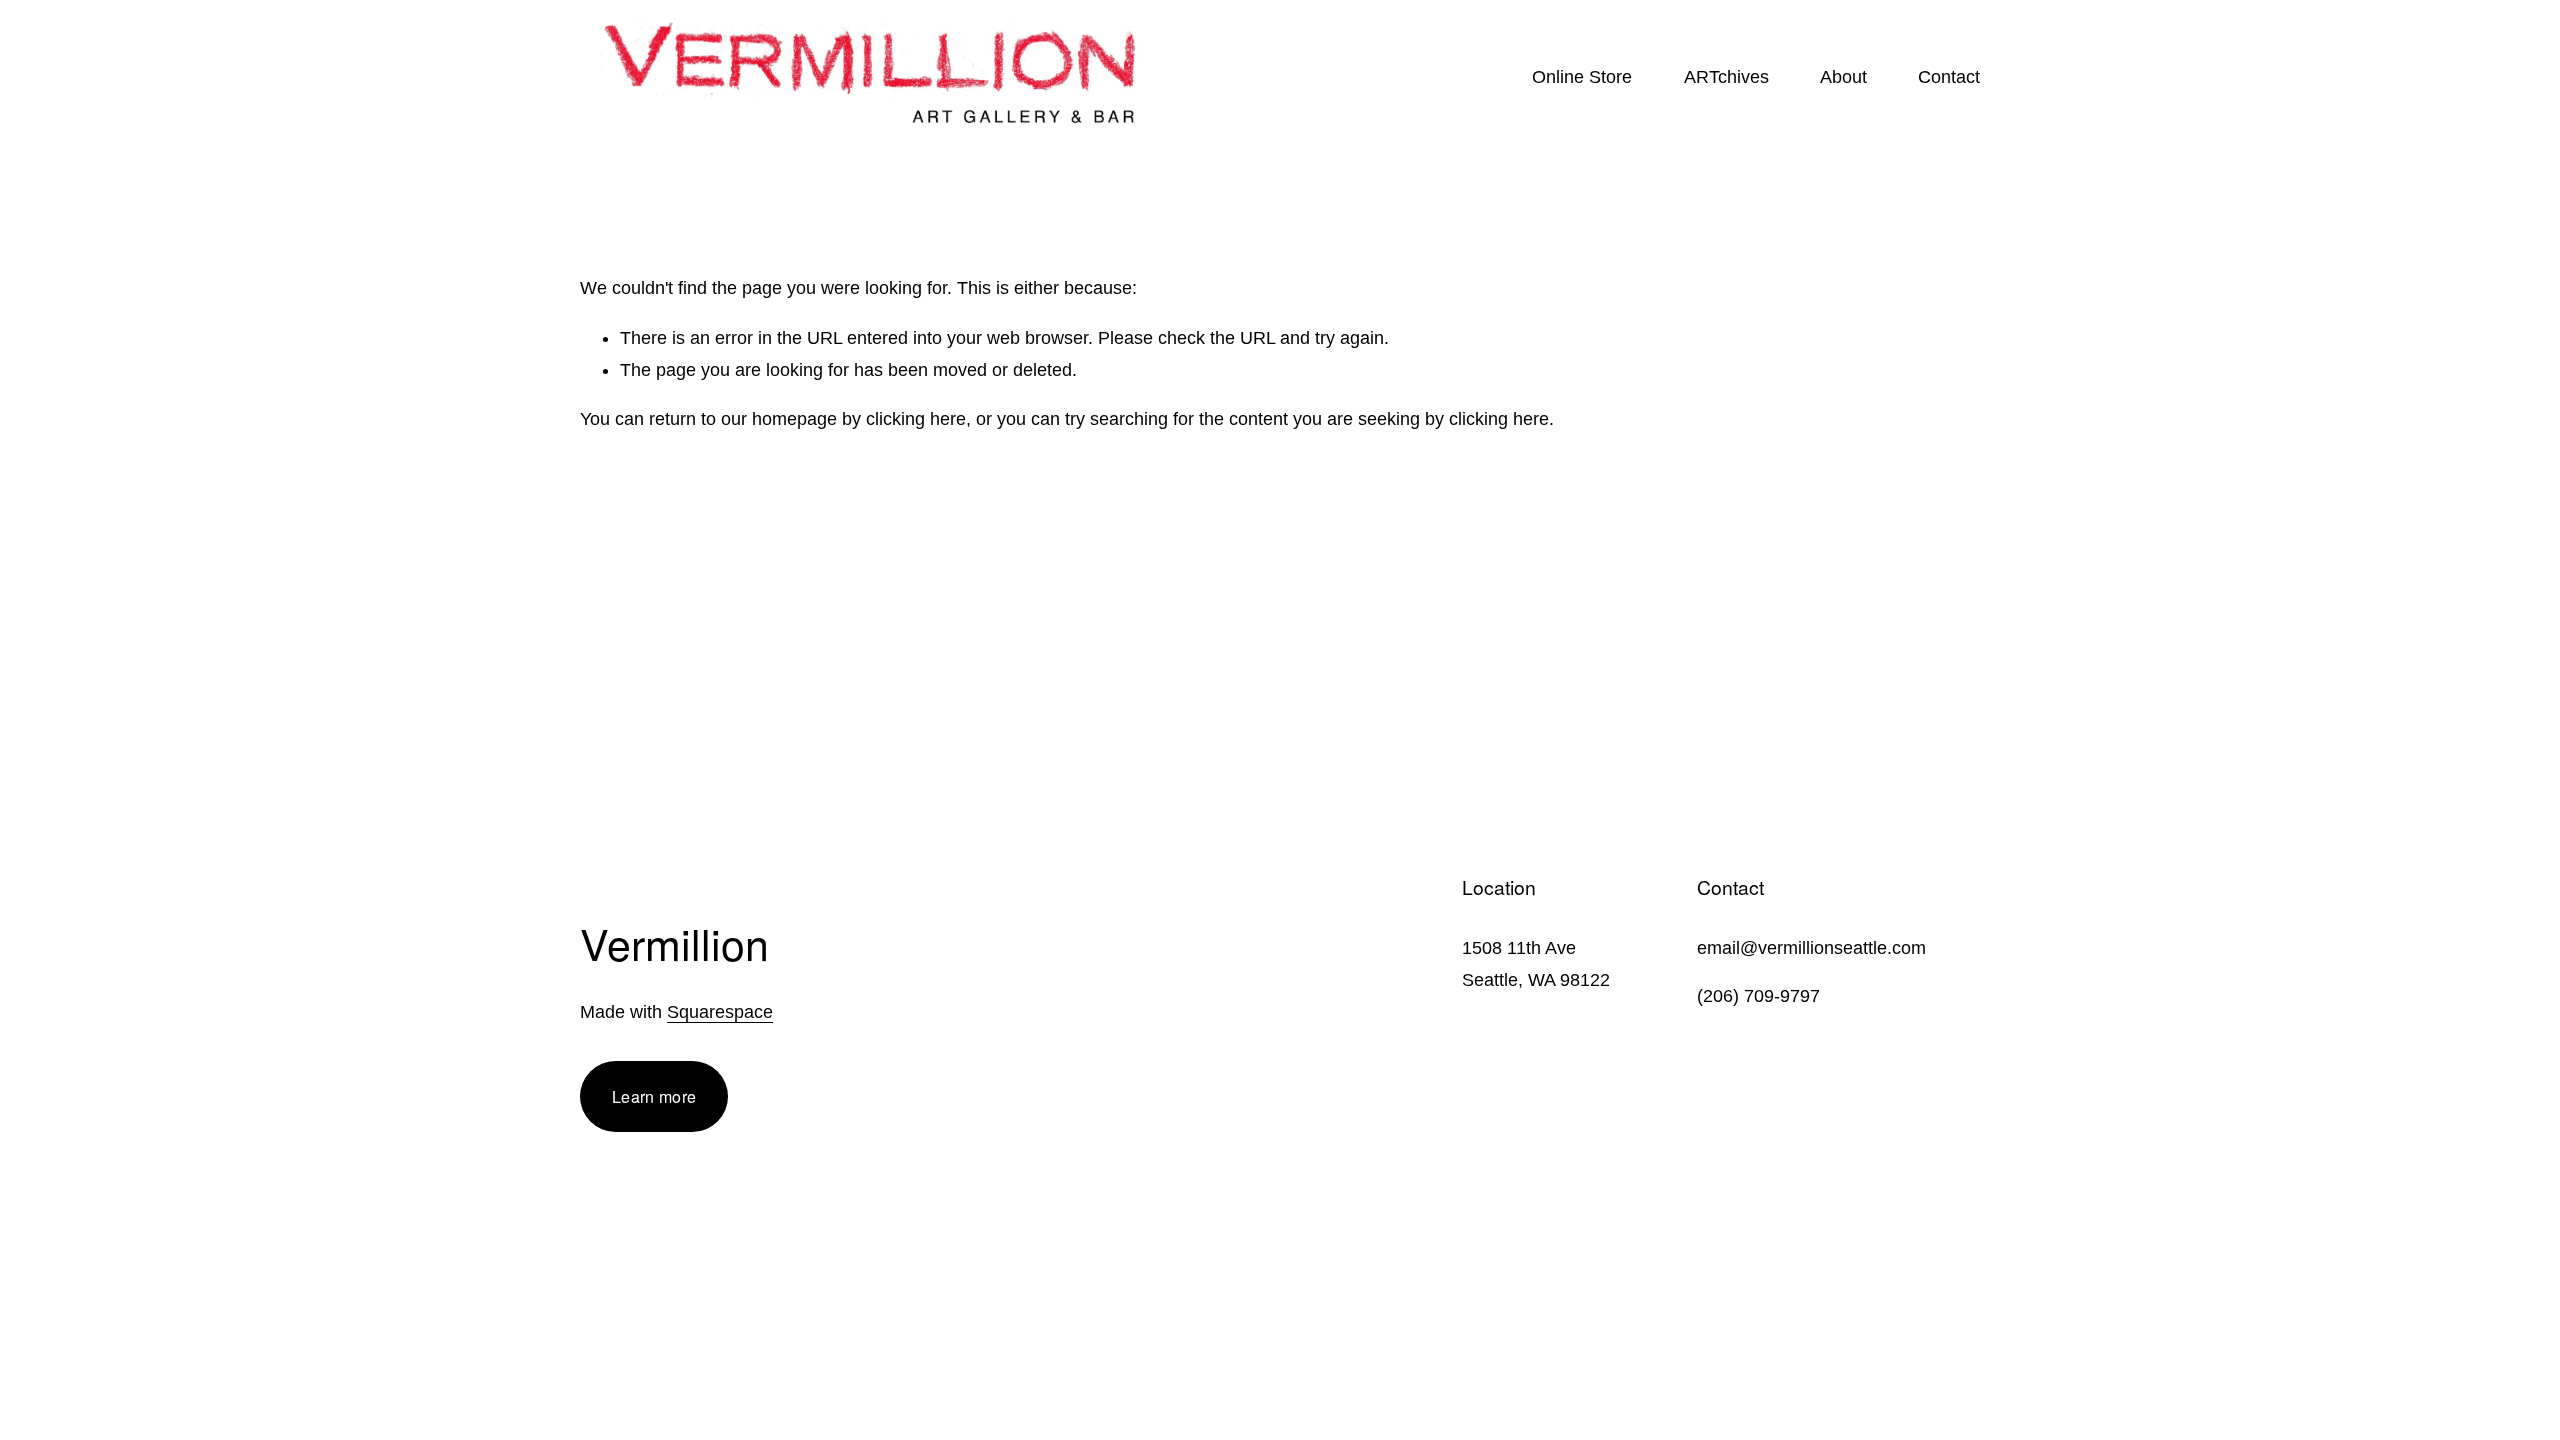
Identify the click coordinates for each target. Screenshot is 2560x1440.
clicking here (916, 419)
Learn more (654, 1096)
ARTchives (1726, 77)
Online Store (1582, 77)
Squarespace (720, 1012)
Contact (1949, 77)
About (1843, 77)
